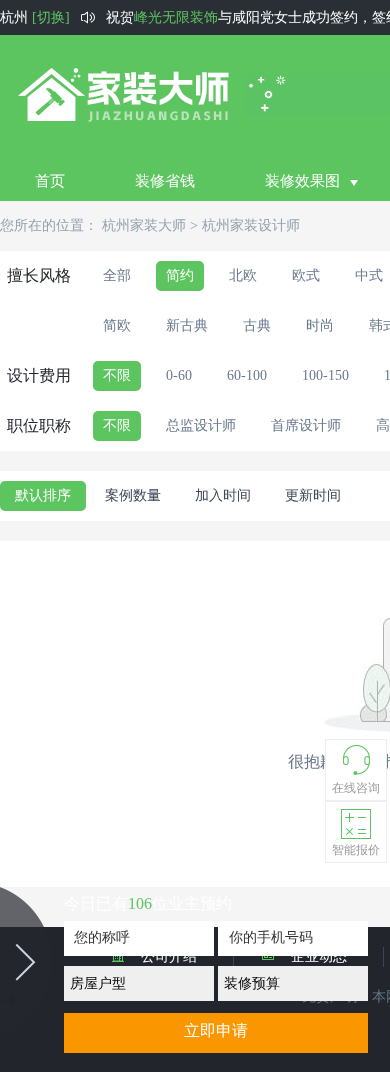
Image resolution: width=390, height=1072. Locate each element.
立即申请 (216, 1030)
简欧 (117, 325)
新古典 (187, 325)
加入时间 (223, 495)
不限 (117, 375)
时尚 (320, 325)
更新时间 (313, 495)
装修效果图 (302, 181)
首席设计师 (306, 425)
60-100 (247, 375)
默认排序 (43, 495)
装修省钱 (165, 181)
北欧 (243, 275)
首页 (50, 181)
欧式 (306, 275)
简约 (180, 275)
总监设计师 (201, 425)
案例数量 (133, 495)
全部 (117, 275)
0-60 (179, 375)
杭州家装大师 (144, 225)
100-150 (325, 375)
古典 (257, 325)
